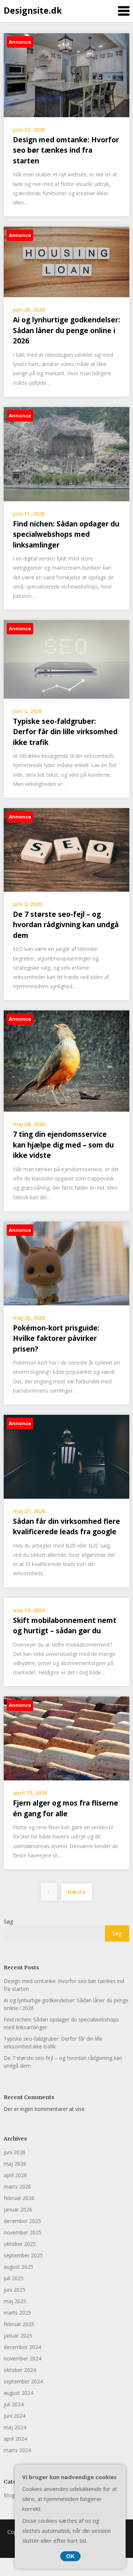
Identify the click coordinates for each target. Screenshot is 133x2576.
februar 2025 (19, 2324)
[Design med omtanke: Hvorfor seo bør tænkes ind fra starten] (66, 74)
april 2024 (15, 2439)
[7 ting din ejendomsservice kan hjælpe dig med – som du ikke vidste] (66, 1060)
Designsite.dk (33, 10)
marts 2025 (17, 2313)
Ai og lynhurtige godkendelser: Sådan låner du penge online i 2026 (66, 330)
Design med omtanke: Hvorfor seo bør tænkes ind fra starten (66, 150)
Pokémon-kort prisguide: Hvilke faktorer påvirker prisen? (56, 1338)
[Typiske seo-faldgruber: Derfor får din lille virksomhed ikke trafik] (66, 659)
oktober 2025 (20, 2244)
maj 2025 (15, 2301)
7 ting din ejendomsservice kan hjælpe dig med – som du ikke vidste (63, 1145)
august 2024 (18, 2393)
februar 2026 (19, 2198)
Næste (77, 1892)
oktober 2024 (20, 2370)
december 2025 (22, 2221)
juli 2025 (14, 2278)
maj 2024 (15, 2427)
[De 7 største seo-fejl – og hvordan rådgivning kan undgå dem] (66, 849)
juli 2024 (14, 2404)
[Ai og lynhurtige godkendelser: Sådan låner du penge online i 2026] (66, 261)
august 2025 (18, 2267)
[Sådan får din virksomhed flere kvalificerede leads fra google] (66, 1456)
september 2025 (23, 2255)
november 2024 (23, 2358)
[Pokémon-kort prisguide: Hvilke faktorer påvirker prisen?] (66, 1262)
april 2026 (15, 2175)
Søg (8, 1921)
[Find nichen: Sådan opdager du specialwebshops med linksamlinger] (66, 453)
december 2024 (22, 2347)
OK (70, 2556)
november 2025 (23, 2232)
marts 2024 (17, 2450)
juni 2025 (15, 2290)
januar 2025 (18, 2336)
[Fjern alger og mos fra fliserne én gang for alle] (66, 1738)
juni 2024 (15, 2416)
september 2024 (23, 2381)
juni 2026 (15, 2152)
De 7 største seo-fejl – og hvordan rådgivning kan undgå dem (66, 925)
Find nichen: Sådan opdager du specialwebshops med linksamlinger (66, 534)
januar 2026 (18, 2209)
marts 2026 (17, 2187)
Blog (9, 2495)
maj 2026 (15, 2164)
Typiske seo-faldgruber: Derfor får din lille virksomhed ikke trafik (65, 732)
